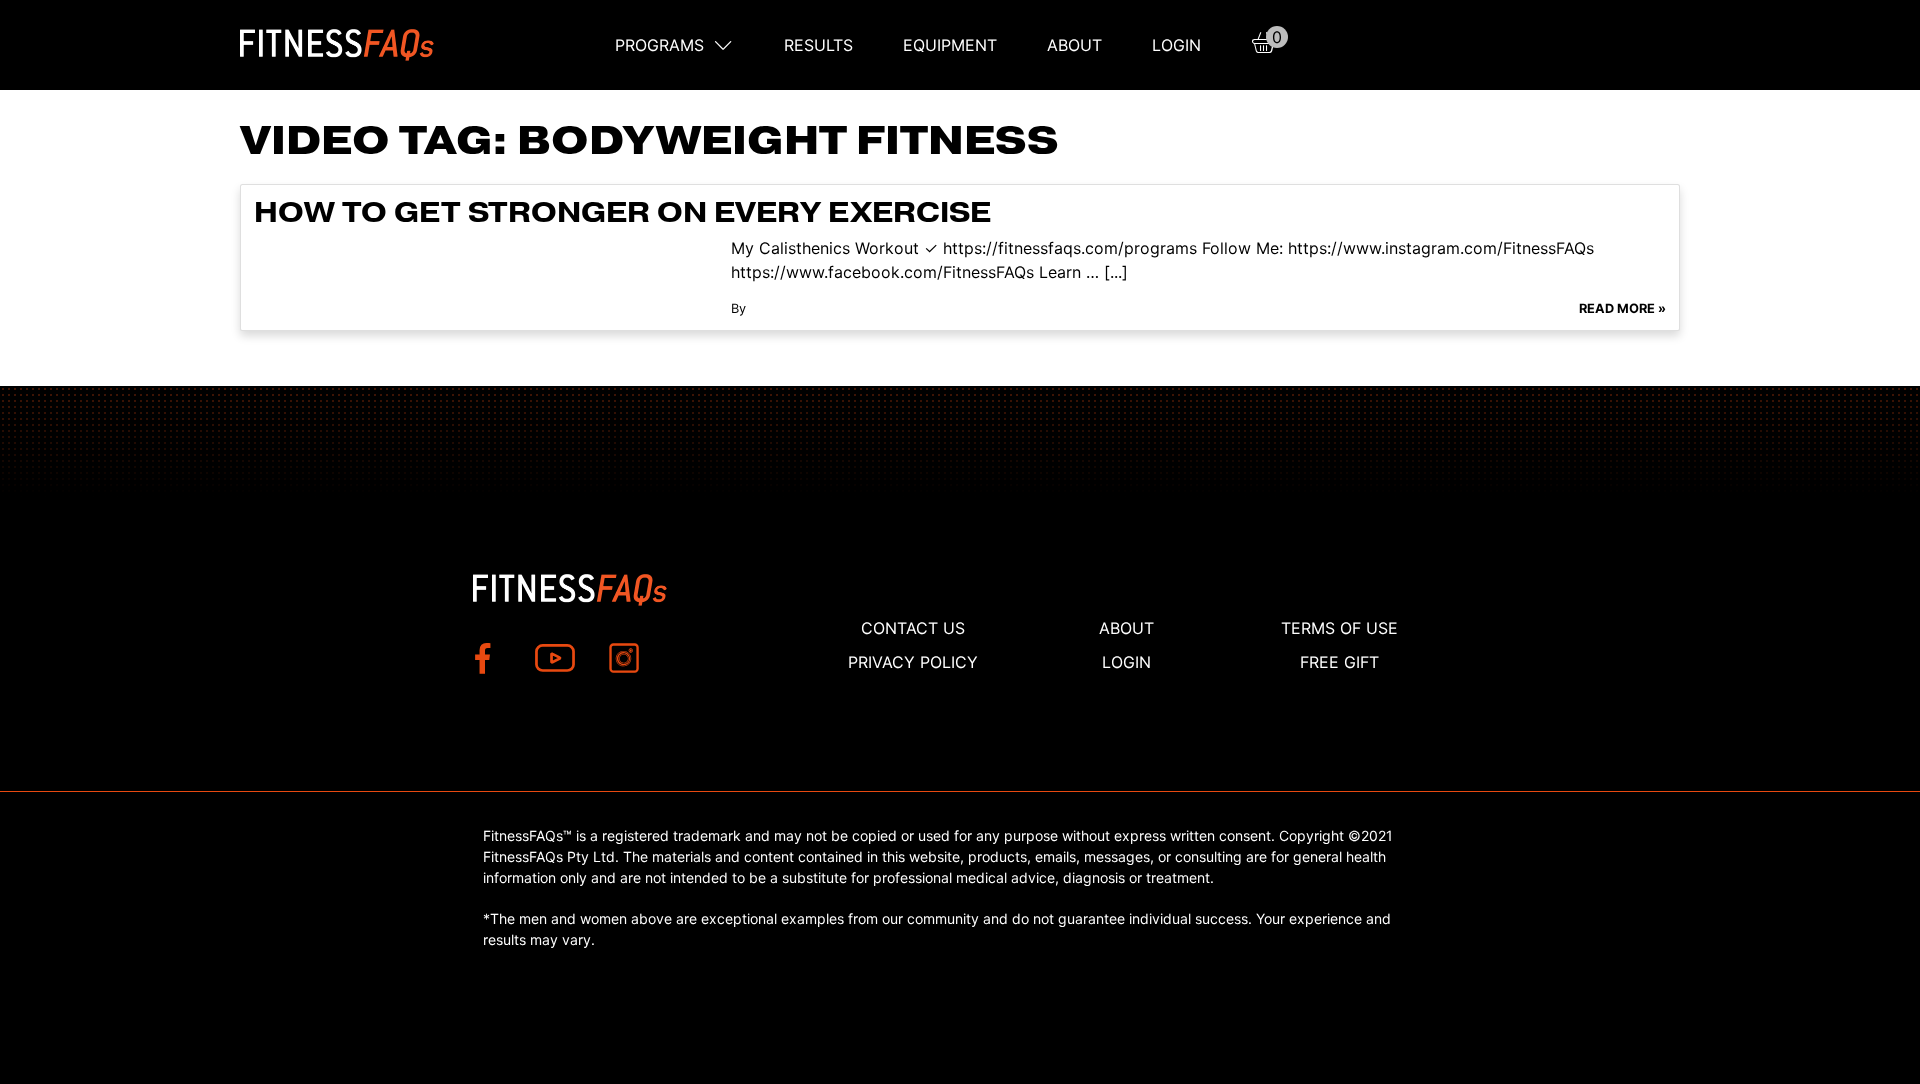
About (1074, 45)
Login (1176, 45)
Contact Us (913, 628)
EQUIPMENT (950, 45)
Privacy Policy (913, 662)
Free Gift (1339, 662)
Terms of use (1339, 628)
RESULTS (818, 45)
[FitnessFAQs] (337, 45)
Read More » (1622, 308)
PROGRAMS (659, 45)
